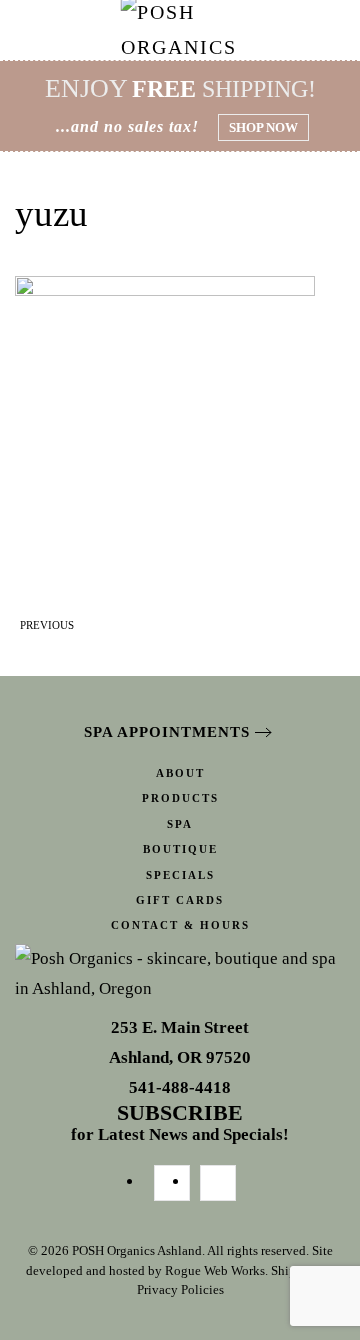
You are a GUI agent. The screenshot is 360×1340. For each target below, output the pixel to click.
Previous (47, 625)
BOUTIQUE (180, 849)
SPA (180, 824)
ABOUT (180, 773)
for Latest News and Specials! (180, 1124)
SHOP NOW (263, 127)
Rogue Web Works (215, 1270)
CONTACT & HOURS (180, 925)
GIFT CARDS (180, 900)
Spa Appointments (167, 732)
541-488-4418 (180, 1087)
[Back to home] (180, 30)
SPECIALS (180, 875)
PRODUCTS (180, 798)
